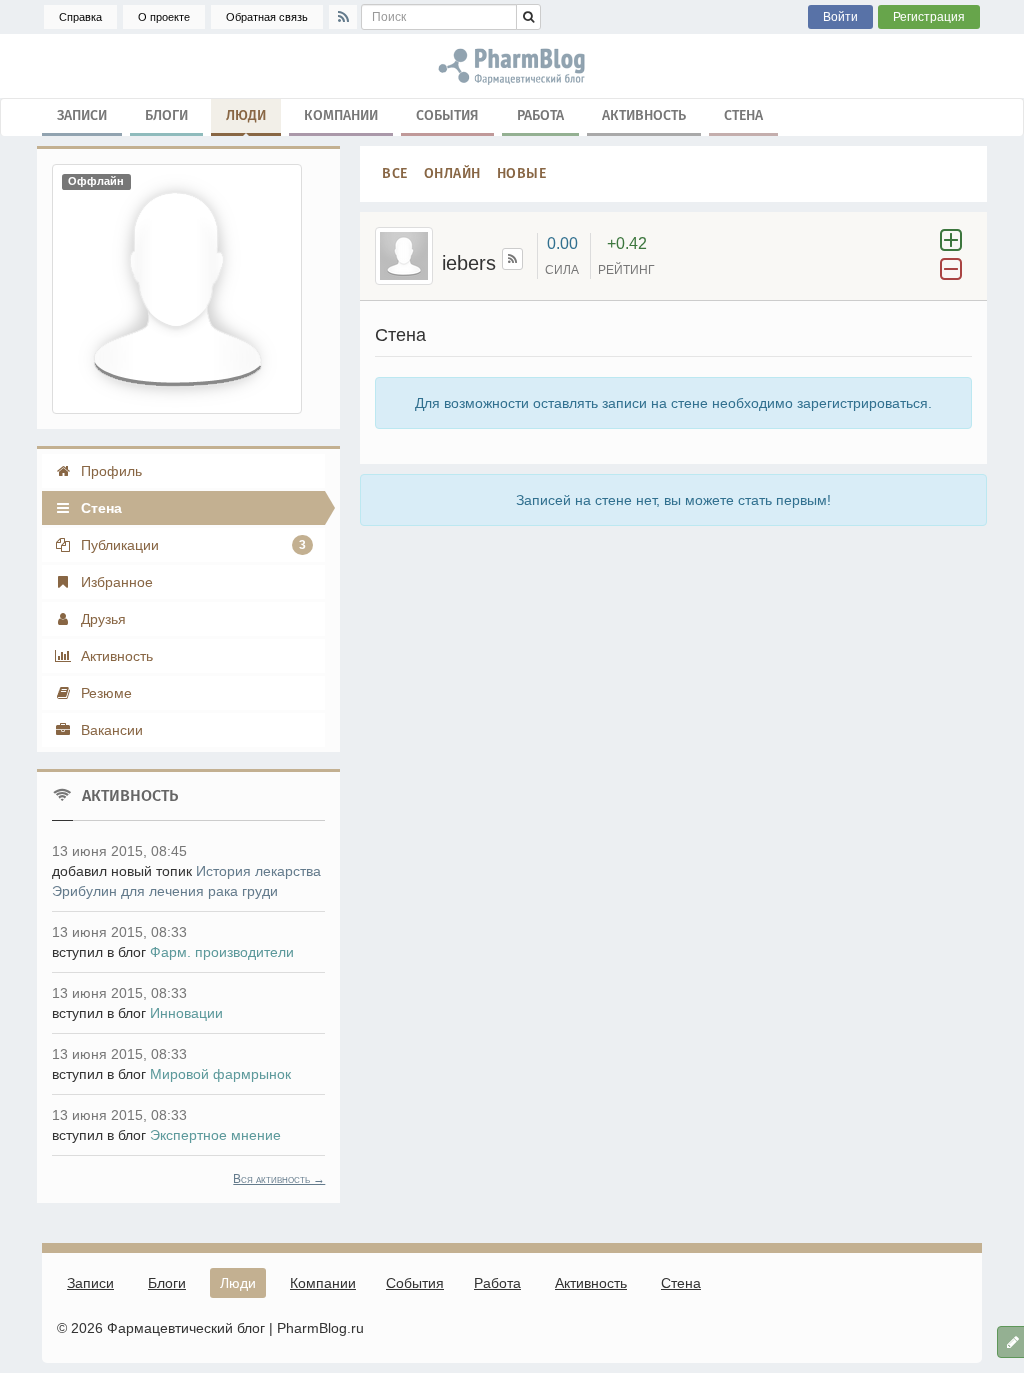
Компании (341, 115)
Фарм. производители (222, 952)
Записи (82, 115)
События (447, 115)
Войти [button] (840, 17)
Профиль (109, 471)
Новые (522, 173)
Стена (743, 115)
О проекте (164, 17)
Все (395, 173)
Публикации (191, 545)
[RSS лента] (512, 259)
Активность (644, 115)
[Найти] (528, 17)
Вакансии (110, 730)
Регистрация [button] (929, 17)
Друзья (101, 619)
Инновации (186, 1013)
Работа (540, 115)
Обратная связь (267, 17)
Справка (80, 17)
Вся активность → (279, 1179)
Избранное (115, 582)
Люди (246, 115)
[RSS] (343, 17)
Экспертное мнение (215, 1135)
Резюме (104, 693)
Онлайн (452, 173)
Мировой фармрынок (220, 1074)
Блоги (166, 115)
